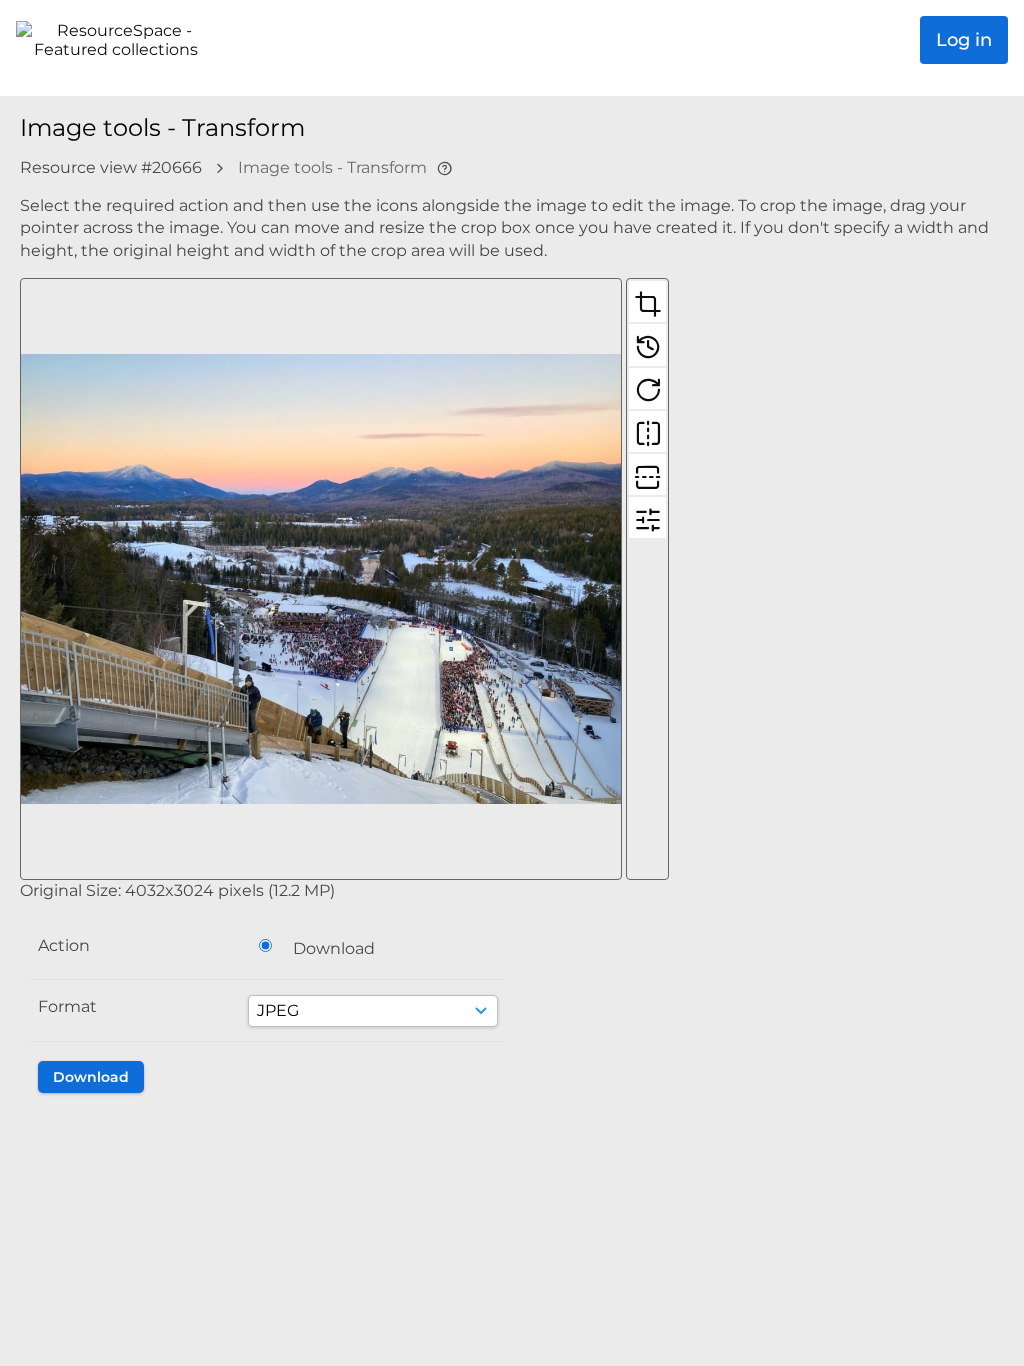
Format (67, 1006)
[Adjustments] (647, 517)
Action (64, 945)
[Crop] (647, 301)
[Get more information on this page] (444, 167)
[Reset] (647, 344)
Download (334, 948)
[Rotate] (647, 388)
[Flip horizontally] (647, 431)
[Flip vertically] (647, 474)
